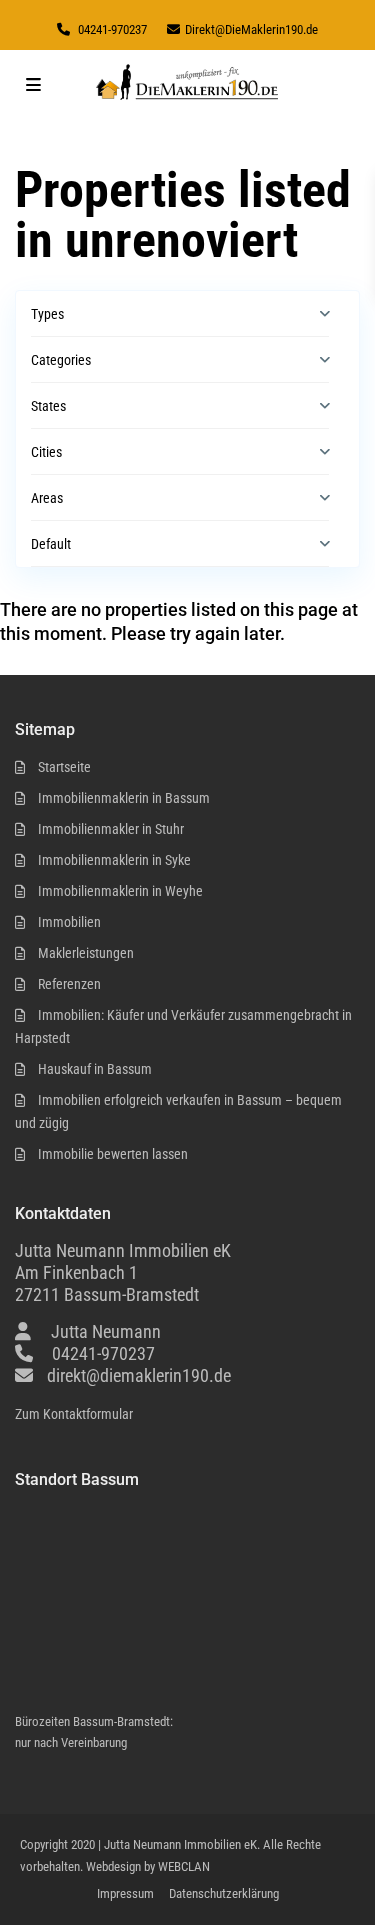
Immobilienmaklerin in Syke (114, 860)
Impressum (125, 1893)
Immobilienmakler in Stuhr (111, 829)
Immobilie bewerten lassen (113, 1154)
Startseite (64, 767)
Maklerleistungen (86, 953)
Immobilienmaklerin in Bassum (124, 798)
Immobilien (69, 922)
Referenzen (69, 984)
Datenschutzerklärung (224, 1893)
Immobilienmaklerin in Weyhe (120, 891)
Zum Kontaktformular (74, 1414)
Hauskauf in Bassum (95, 1069)
